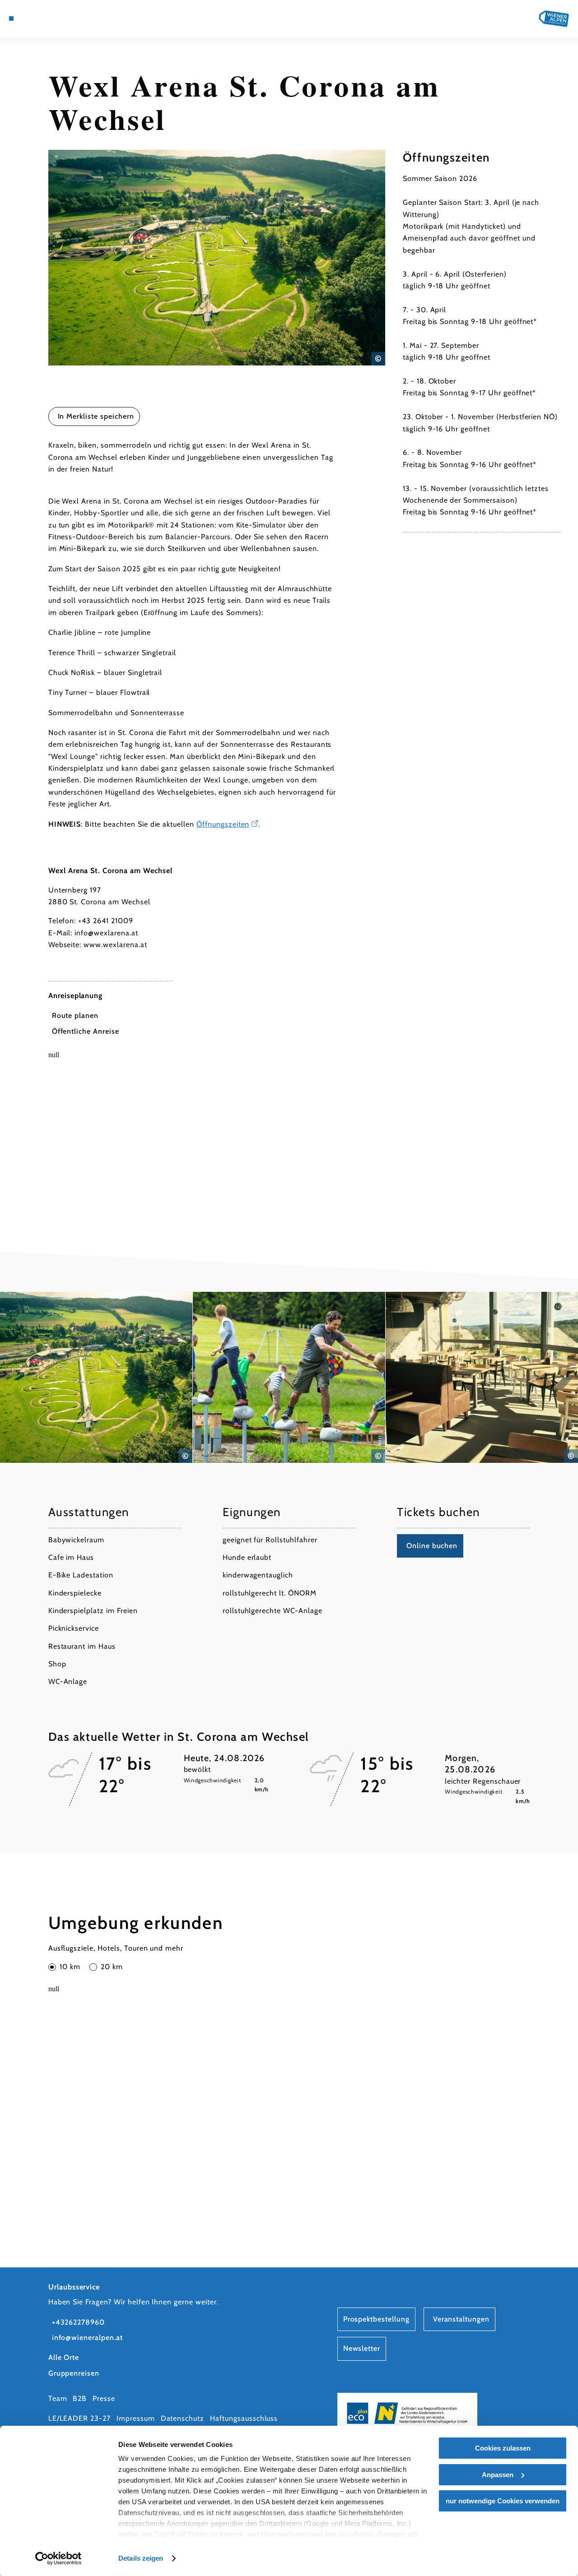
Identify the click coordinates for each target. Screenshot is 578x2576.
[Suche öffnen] (64, 18)
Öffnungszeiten (223, 824)
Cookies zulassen (503, 2448)
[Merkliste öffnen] (53, 18)
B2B (80, 2398)
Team (58, 2398)
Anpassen (498, 2475)
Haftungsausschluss (244, 2418)
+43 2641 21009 (105, 921)
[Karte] (32, 18)
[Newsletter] (42, 18)
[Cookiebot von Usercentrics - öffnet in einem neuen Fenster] (58, 2558)
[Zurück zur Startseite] (554, 19)
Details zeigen (141, 2558)
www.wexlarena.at (115, 945)
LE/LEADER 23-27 (79, 2418)
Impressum (136, 2418)
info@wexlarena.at (106, 933)
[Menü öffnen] (11, 18)
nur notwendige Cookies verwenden (503, 2501)
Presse (104, 2398)
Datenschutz (183, 2418)
